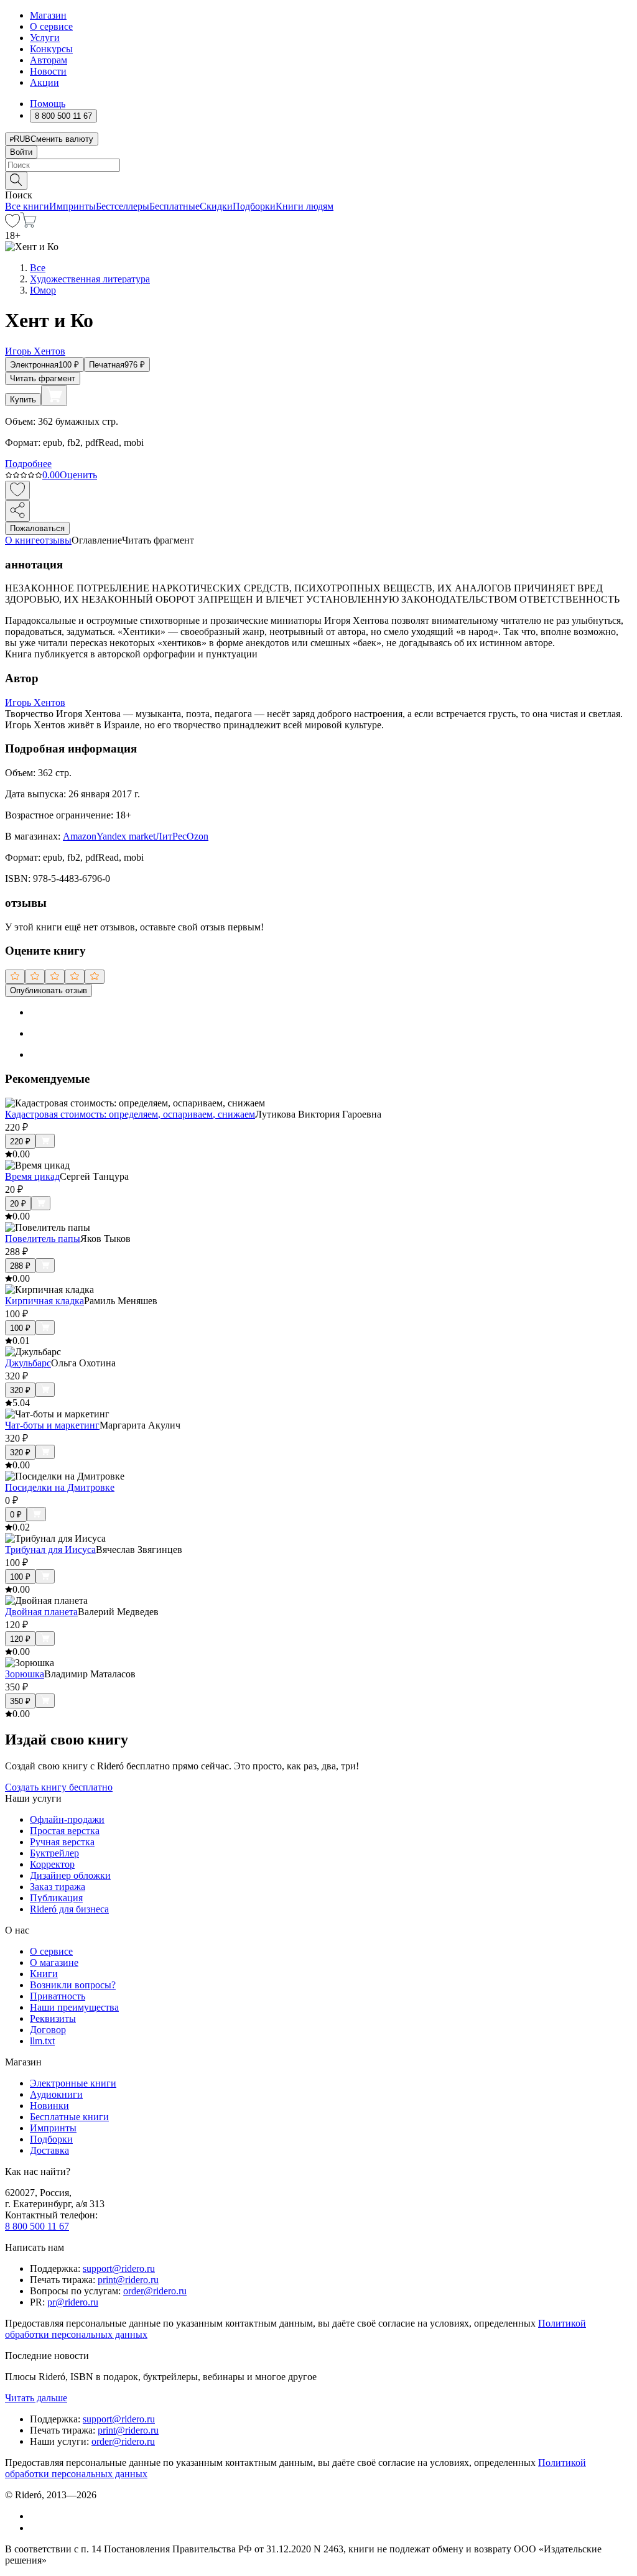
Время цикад (32, 1176)
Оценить (78, 475)
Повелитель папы (43, 1239)
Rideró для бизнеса (69, 1909)
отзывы (56, 540)
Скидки (216, 206)
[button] (318, 180)
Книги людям (305, 206)
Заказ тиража (58, 1887)
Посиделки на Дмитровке (60, 1487)
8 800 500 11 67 (37, 2226)
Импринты (72, 206)
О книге (22, 540)
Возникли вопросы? (73, 1985)
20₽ (18, 1204)
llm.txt (42, 2041)
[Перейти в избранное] (12, 224)
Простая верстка (65, 1831)
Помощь (48, 104)
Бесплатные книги (69, 2117)
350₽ (20, 1701)
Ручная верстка (62, 1842)
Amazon (80, 836)
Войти (21, 152)
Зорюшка (25, 1674)
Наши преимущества (74, 2007)
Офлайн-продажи (67, 1819)
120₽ (20, 1639)
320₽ (20, 1390)
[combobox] (318, 165)
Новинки (49, 2106)
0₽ (16, 1515)
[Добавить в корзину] (54, 396)
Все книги (27, 206)
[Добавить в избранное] (17, 490)
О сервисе (51, 26)
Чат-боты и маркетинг (52, 1425)
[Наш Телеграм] (35, 2528)
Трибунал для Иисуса (50, 1550)
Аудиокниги (56, 2094)
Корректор (52, 1864)
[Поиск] (16, 181)
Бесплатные (174, 206)
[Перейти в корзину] (28, 224)
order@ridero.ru (155, 2291)
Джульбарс (28, 1363)
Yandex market (126, 836)
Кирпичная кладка (44, 1301)
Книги (44, 1974)
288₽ (20, 1266)
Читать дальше (36, 2398)
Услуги (45, 38)
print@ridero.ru (128, 2280)
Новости (48, 71)
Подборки (254, 206)
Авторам (49, 60)
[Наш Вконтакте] (36, 2516)
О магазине (54, 1962)
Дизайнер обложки (70, 1875)
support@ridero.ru (119, 2268)
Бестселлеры (123, 206)
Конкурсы (51, 49)
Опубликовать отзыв (49, 990)
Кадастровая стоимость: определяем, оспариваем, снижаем (130, 1114)
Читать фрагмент (43, 378)
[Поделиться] (17, 511)
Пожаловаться (37, 528)
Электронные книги (73, 2083)
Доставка (49, 2150)
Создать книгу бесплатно (59, 1787)
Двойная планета (41, 1612)
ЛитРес (171, 836)
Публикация (56, 1898)
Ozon (198, 836)
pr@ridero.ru (73, 2302)
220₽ (20, 1142)
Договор (48, 2030)
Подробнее (28, 464)
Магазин (48, 15)
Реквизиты (53, 2018)
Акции (44, 82)
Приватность (58, 1996)
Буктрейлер (54, 1853)
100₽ (20, 1328)
